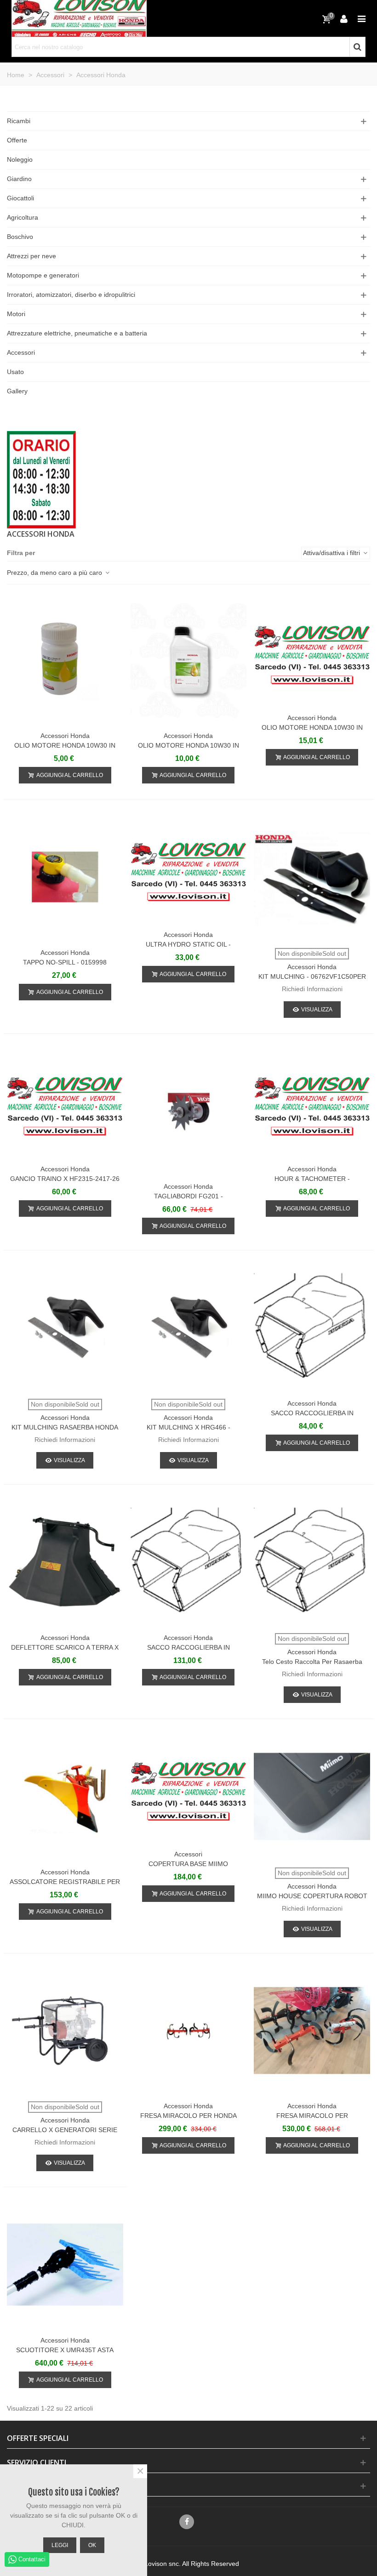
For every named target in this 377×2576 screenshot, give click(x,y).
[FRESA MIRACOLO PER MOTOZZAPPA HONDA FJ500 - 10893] (312, 2031)
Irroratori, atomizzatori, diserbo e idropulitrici (71, 295)
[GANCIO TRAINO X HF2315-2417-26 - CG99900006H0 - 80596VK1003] (65, 1102)
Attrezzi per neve (31, 256)
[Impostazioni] (344, 18)
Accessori (21, 352)
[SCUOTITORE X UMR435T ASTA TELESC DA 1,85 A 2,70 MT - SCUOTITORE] (65, 2265)
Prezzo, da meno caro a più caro (55, 573)
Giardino (19, 179)
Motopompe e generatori (43, 275)
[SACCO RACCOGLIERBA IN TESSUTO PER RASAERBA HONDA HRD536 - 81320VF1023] (189, 1562)
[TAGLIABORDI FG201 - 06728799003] (189, 1111)
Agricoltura (23, 217)
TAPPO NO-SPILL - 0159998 (65, 962)
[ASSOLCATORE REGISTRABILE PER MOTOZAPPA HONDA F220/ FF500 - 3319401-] (65, 1796)
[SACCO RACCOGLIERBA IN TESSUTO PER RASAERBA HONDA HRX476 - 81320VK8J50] (312, 1328)
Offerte (17, 140)
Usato (15, 372)
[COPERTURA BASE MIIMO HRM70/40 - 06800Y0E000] (189, 1787)
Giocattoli (20, 198)
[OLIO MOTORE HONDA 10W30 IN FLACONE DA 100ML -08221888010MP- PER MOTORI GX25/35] (65, 660)
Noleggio (20, 159)
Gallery (17, 391)
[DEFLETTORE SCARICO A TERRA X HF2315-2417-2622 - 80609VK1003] (65, 1562)
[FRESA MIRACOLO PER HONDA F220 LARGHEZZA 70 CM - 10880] (189, 2031)
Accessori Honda (65, 736)
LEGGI (60, 2545)
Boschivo (20, 237)
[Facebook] (187, 2522)
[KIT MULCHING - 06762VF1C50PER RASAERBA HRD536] (312, 877)
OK (92, 2545)
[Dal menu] (361, 18)
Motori (16, 314)
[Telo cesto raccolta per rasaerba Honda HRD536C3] (312, 1562)
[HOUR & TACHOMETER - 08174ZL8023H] (312, 1102)
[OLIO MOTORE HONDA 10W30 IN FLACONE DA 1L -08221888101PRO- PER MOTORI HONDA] (312, 651)
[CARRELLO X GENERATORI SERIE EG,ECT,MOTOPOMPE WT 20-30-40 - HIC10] (65, 2031)
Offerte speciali (38, 2438)
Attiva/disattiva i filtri (332, 553)
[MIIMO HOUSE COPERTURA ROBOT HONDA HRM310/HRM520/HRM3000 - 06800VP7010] (312, 1796)
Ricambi (19, 121)
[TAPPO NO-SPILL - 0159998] (65, 877)
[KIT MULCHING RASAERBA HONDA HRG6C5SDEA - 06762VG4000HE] (65, 1328)
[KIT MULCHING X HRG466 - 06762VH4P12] (189, 1328)
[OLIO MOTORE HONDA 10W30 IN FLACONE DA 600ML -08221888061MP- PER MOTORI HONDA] (189, 660)
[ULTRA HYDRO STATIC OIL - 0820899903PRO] (189, 868)
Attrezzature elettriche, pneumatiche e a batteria (77, 333)
